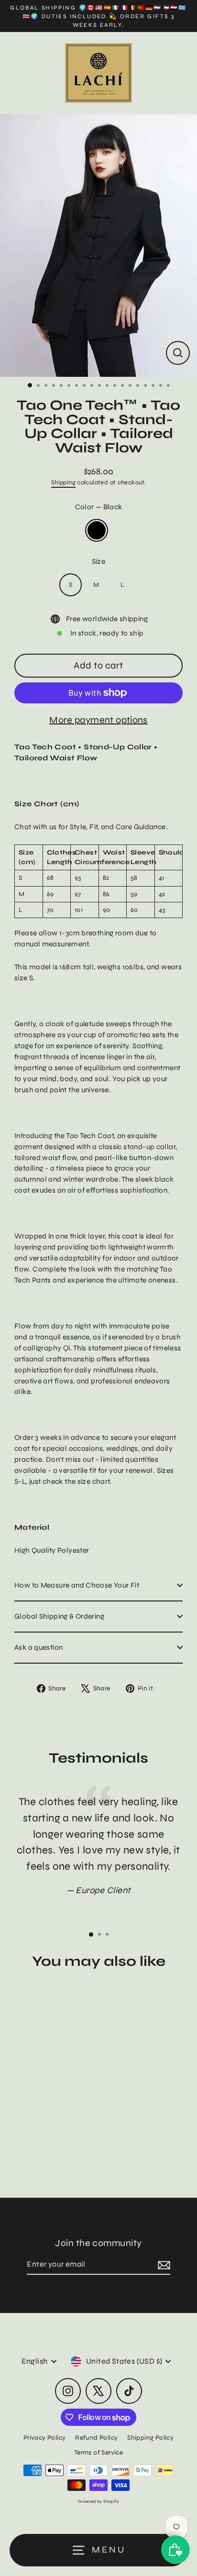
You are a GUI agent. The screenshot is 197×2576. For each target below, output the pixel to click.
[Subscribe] (163, 2265)
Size (99, 561)
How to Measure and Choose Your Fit (77, 1585)
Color (99, 507)
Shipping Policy (150, 2438)
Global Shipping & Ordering (59, 1616)
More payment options (98, 720)
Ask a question (38, 1647)
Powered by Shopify (98, 2501)
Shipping (63, 482)
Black (97, 530)
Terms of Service (98, 2452)
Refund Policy (96, 2438)
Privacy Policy (44, 2438)
